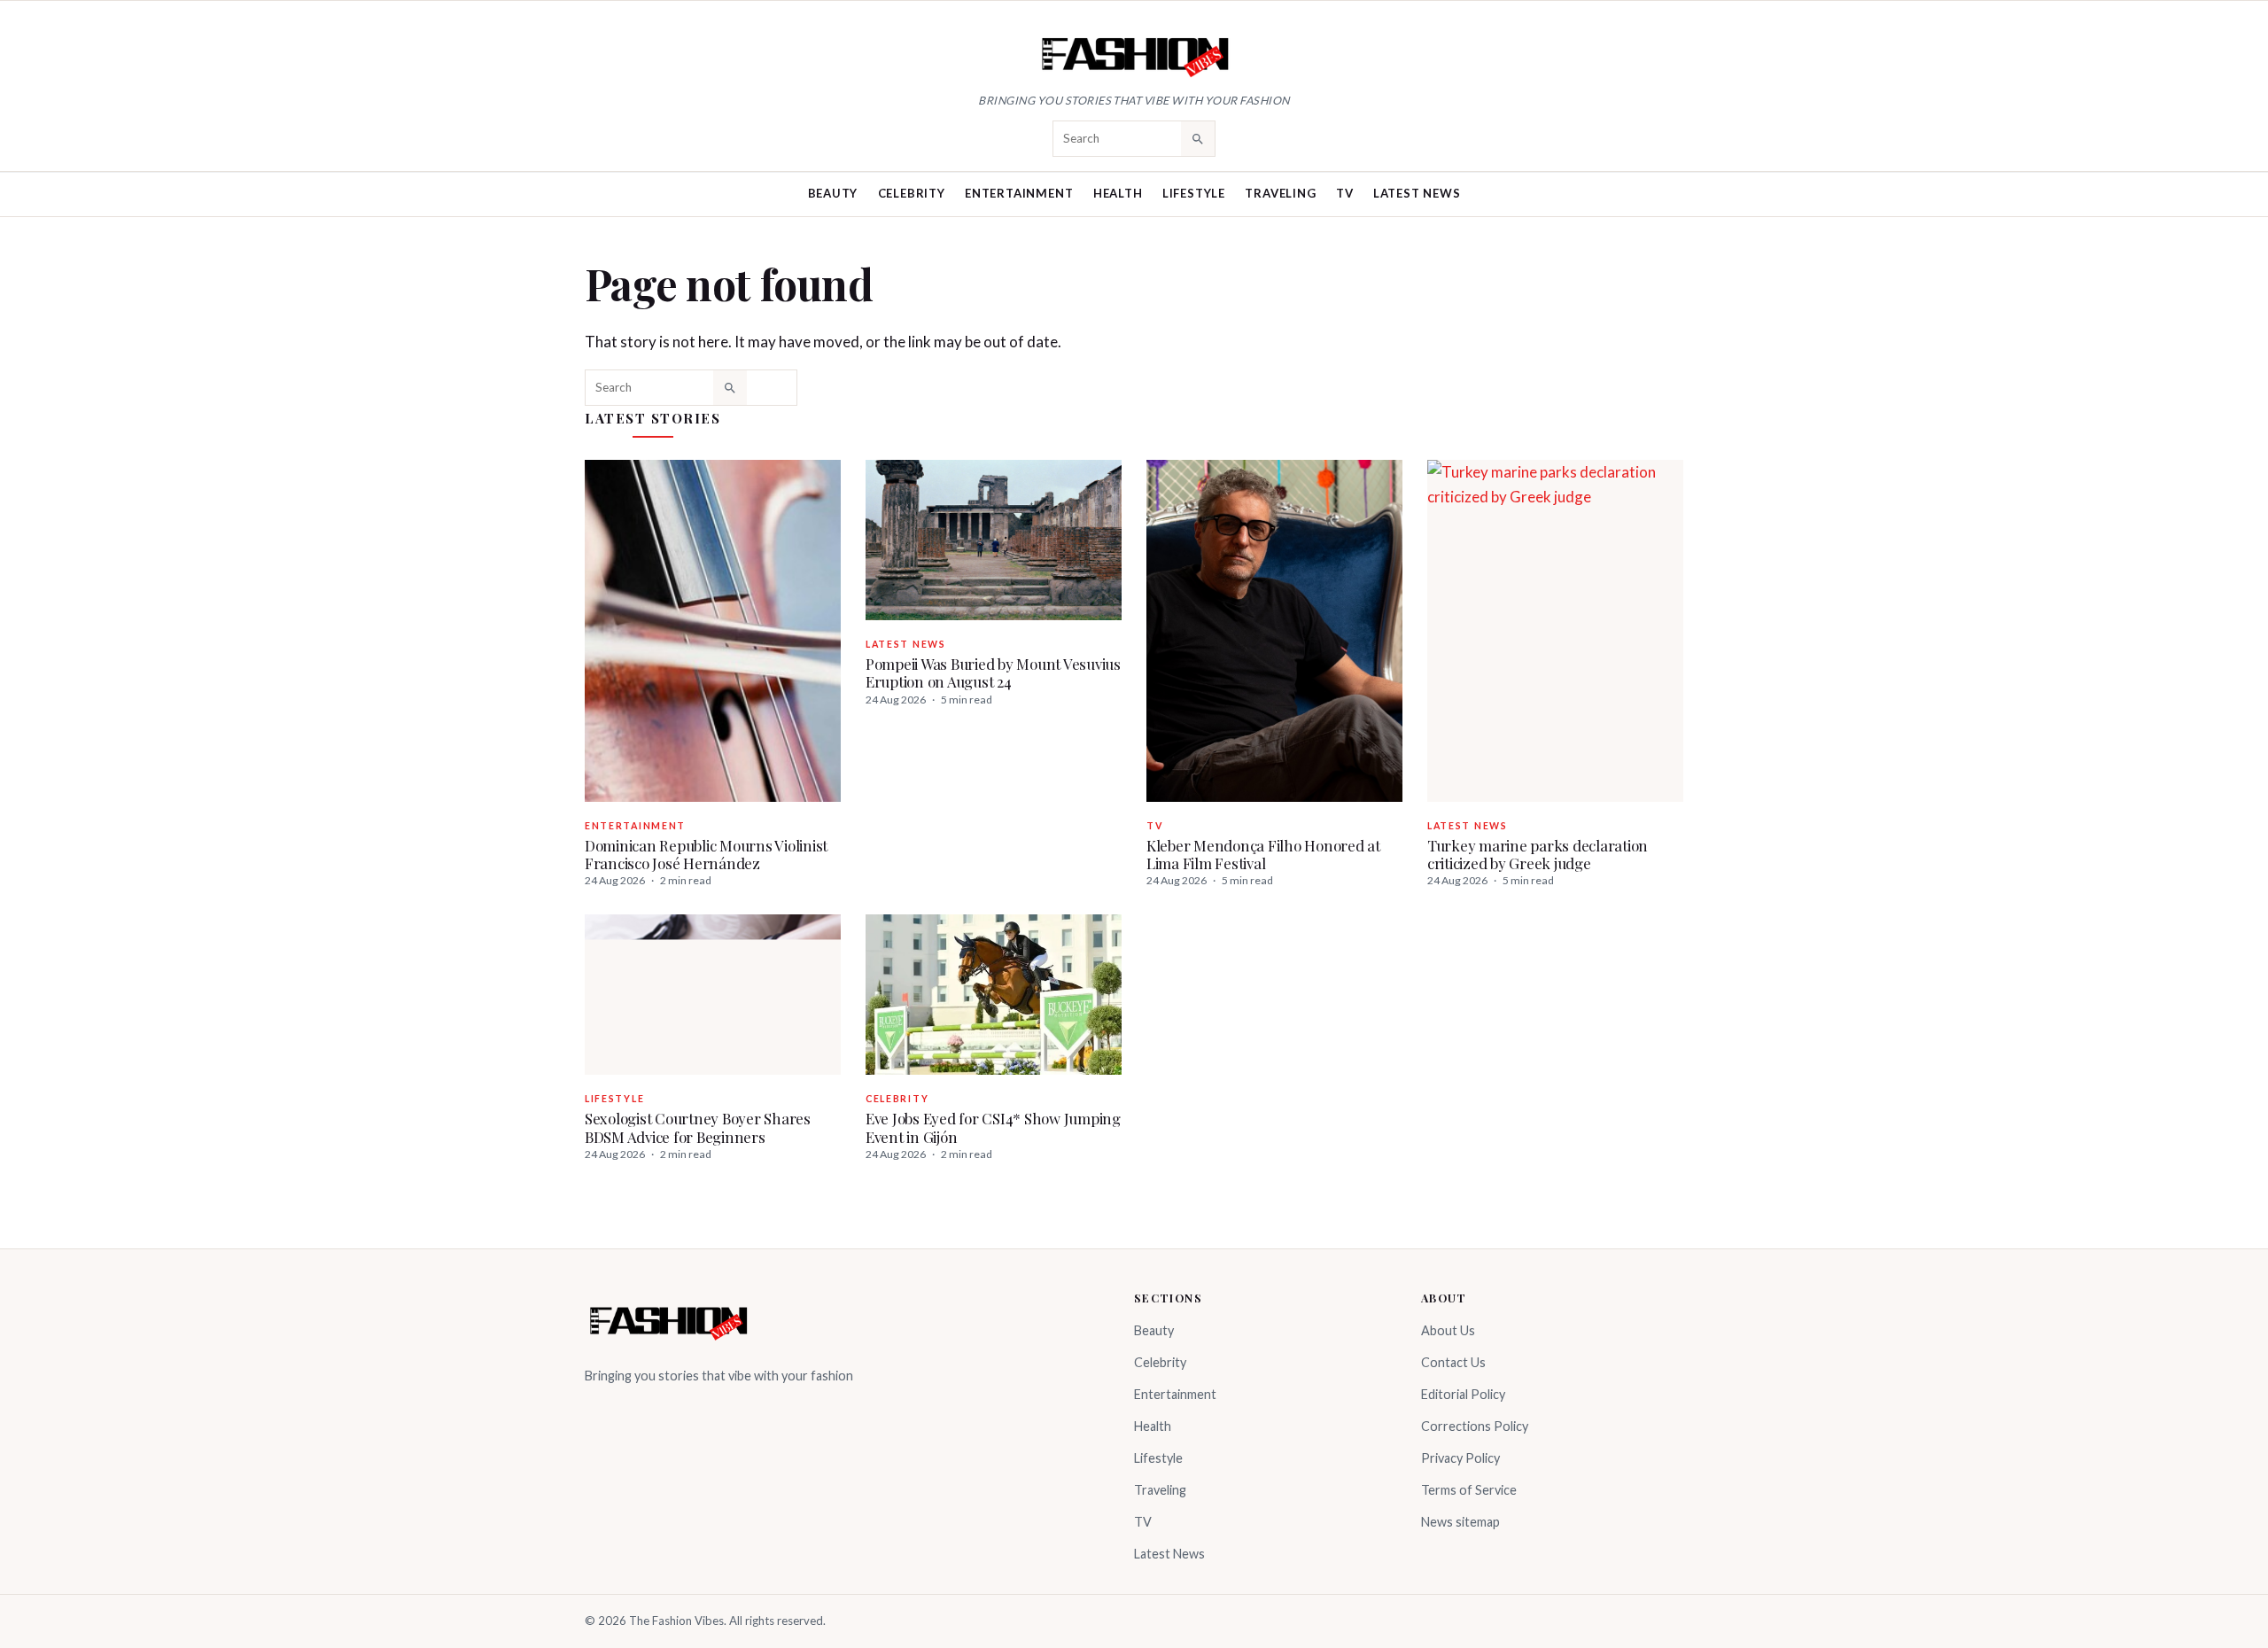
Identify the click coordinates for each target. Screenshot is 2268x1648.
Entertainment (1019, 193)
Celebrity (912, 193)
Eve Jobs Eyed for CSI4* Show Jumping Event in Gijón (993, 1127)
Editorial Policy (1463, 1394)
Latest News (1417, 193)
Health (1118, 193)
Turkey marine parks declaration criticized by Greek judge (1538, 854)
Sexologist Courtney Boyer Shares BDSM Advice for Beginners (698, 1127)
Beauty (833, 193)
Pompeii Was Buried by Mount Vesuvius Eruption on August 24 (993, 672)
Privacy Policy (1460, 1458)
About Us (1448, 1330)
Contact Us (1453, 1362)
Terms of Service (1469, 1490)
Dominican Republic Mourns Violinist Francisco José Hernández (706, 854)
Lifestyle (1194, 193)
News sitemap (1460, 1522)
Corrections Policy (1475, 1426)
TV (1345, 193)
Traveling (1280, 193)
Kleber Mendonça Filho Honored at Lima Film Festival (1263, 854)
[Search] (1198, 138)
